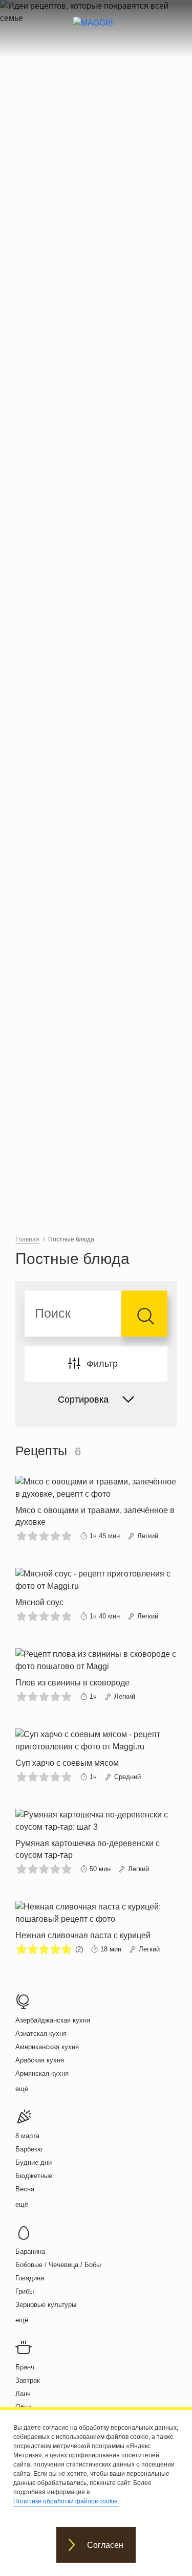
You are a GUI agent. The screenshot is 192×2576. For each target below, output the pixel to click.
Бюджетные (34, 2176)
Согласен (105, 2545)
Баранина (30, 2251)
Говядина (30, 2278)
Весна (25, 2189)
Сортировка (83, 1400)
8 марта (27, 2136)
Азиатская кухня (41, 2034)
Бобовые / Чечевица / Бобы (58, 2265)
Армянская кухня (42, 2073)
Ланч (23, 2394)
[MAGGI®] (96, 32)
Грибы (25, 2291)
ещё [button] (22, 2089)
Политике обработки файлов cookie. (66, 2501)
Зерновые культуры (46, 2305)
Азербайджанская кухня (53, 2020)
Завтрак (28, 2380)
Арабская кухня (40, 2060)
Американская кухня (47, 2047)
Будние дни (34, 2162)
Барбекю (29, 2149)
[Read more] (96, 1509)
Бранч (25, 2367)
